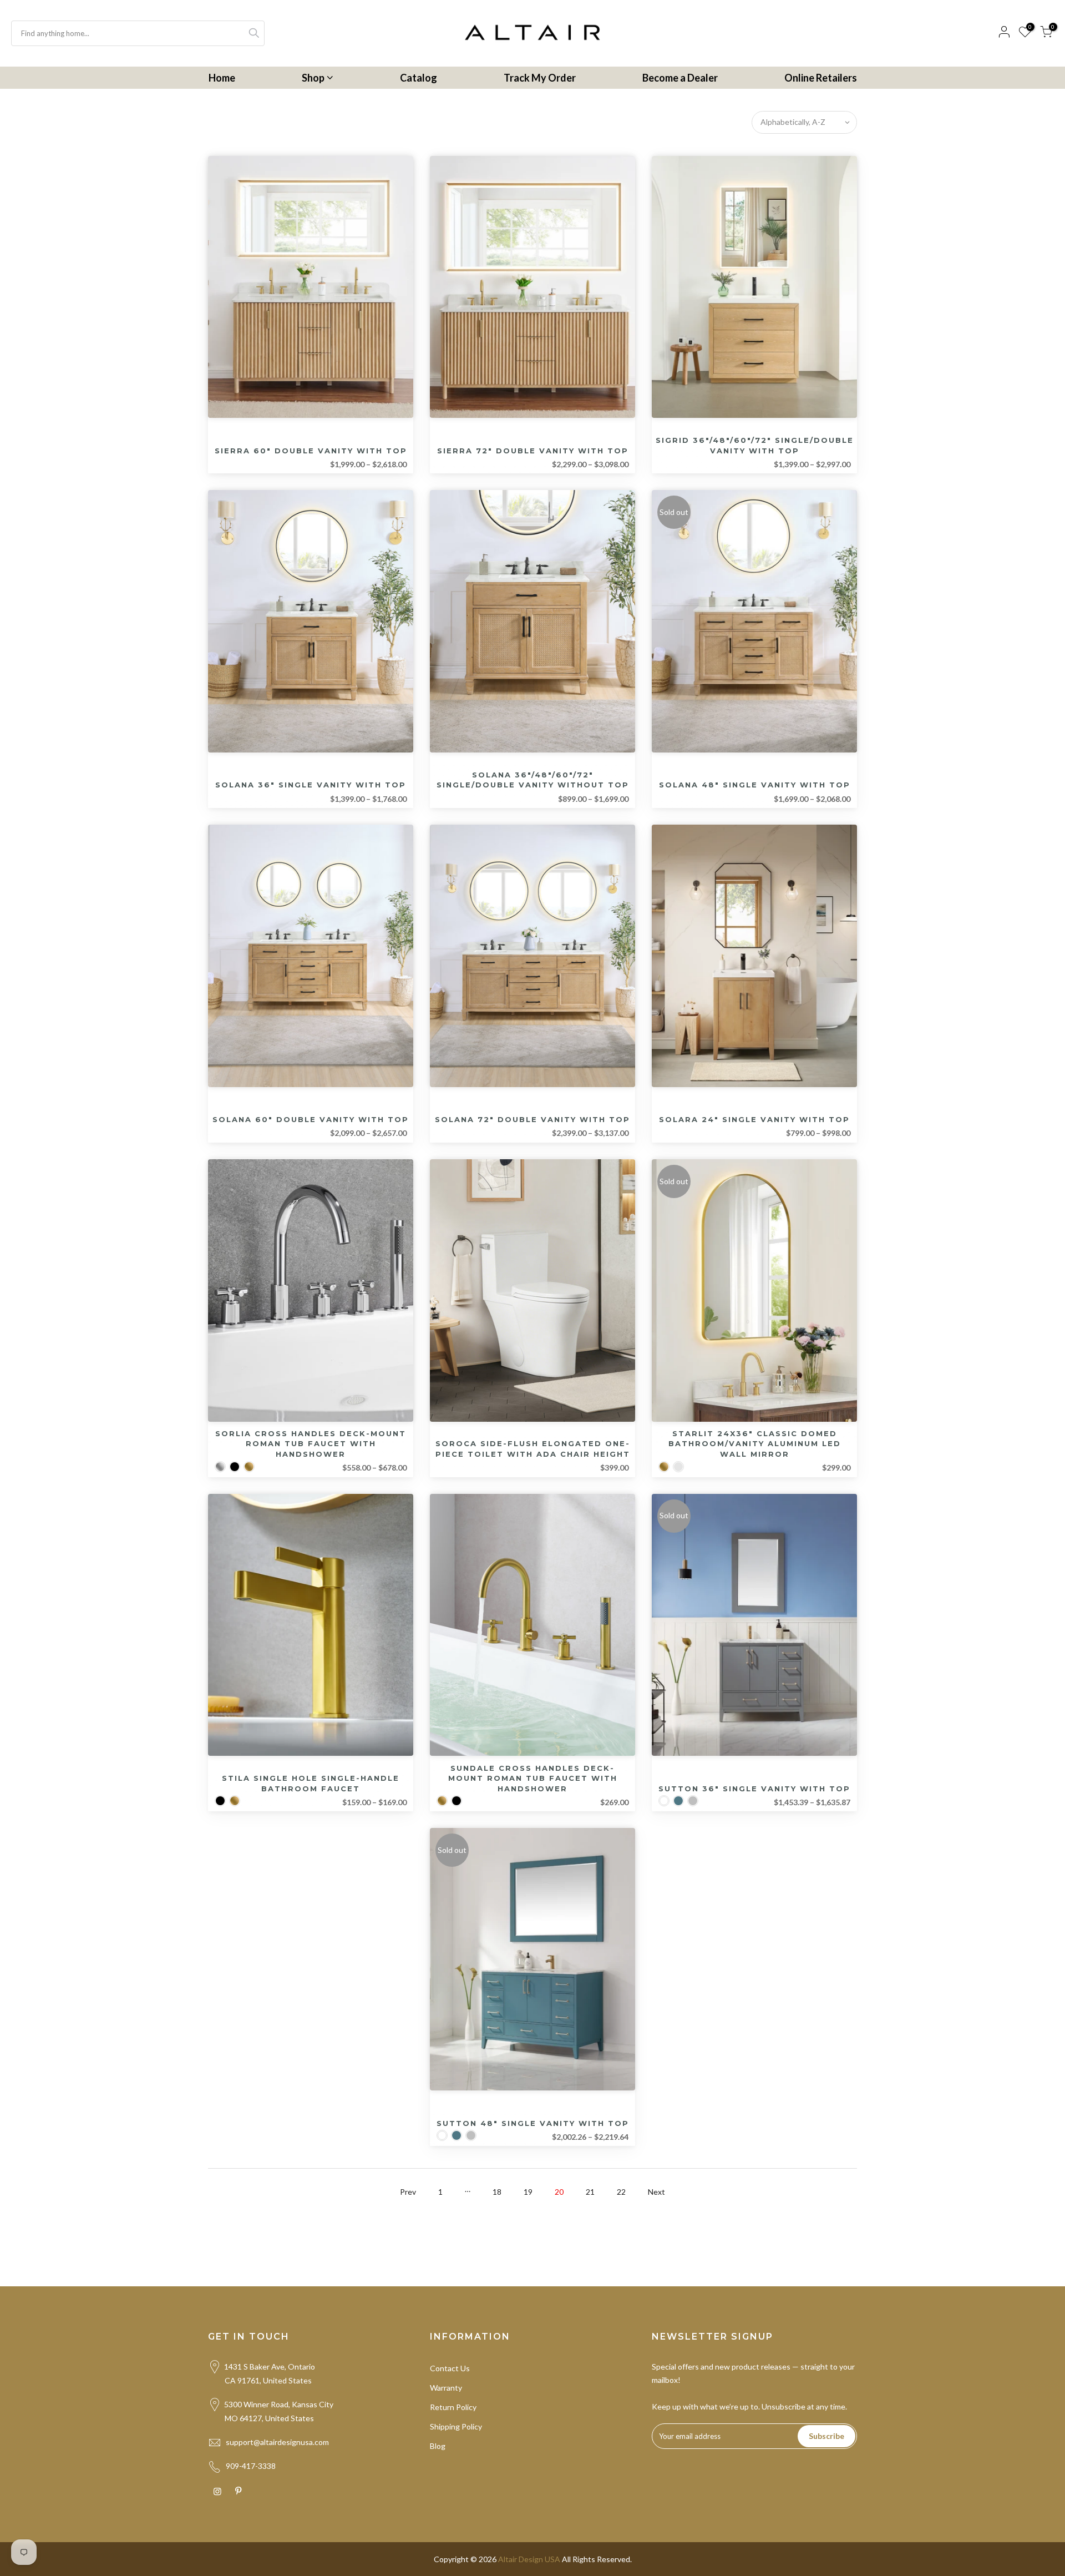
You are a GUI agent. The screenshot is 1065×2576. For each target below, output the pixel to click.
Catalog (419, 78)
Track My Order (540, 78)
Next (656, 2192)
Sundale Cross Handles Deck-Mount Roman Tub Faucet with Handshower (533, 1778)
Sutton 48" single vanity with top (533, 2123)
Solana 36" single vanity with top (311, 785)
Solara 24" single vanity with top (754, 1119)
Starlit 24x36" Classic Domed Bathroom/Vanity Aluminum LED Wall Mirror (755, 1444)
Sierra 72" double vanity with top (533, 451)
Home (222, 78)
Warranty (446, 2388)
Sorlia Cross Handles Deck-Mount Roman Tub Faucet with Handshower (311, 1444)
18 (497, 2192)
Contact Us (450, 2368)
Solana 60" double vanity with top (311, 1119)
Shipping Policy (456, 2426)
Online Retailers (821, 78)
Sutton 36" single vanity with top (754, 1789)
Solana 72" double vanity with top (532, 1119)
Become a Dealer (680, 78)
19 (528, 2192)
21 (590, 2192)
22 (621, 2192)
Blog (438, 2446)
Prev (408, 2192)
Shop (313, 78)
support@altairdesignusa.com (277, 2442)
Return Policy (453, 2407)
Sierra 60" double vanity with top (311, 451)
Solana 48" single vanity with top (755, 785)
